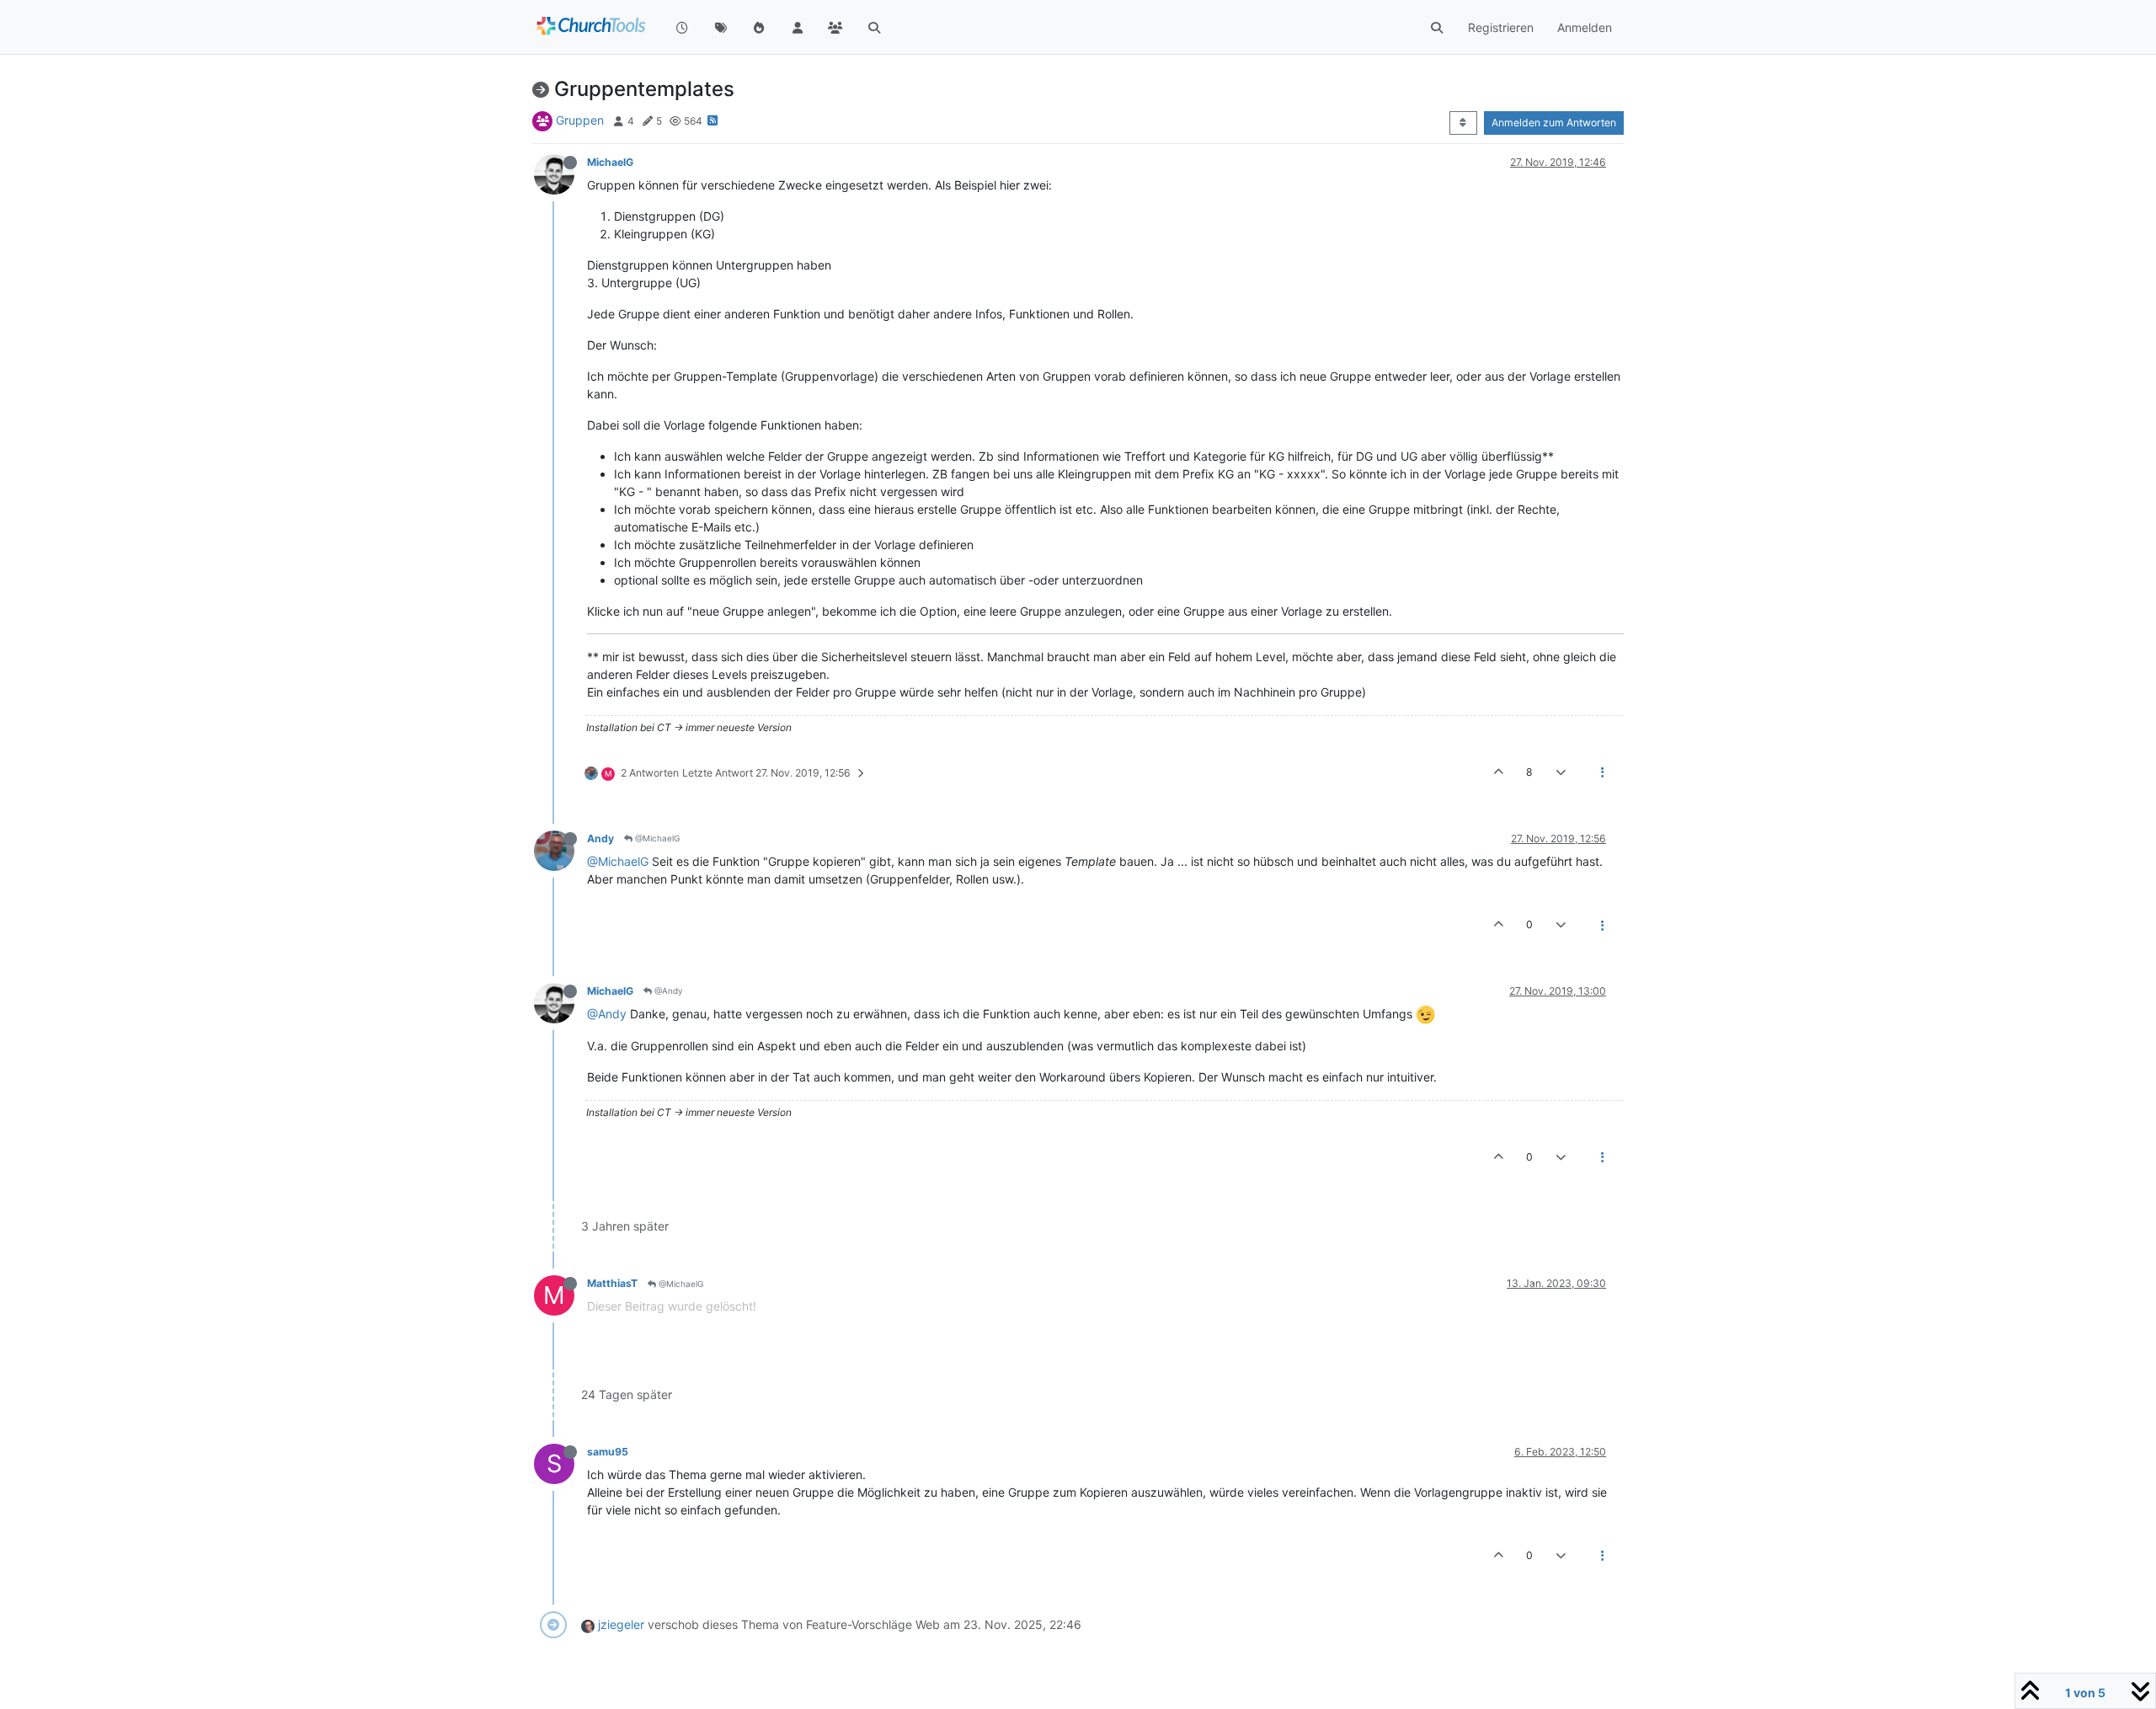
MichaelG (610, 162)
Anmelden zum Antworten (1554, 123)
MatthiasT (612, 1283)
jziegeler (621, 1624)
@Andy (667, 991)
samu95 (608, 1452)
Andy (600, 838)
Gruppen (580, 120)
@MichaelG (656, 838)
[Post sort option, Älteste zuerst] (1463, 123)
